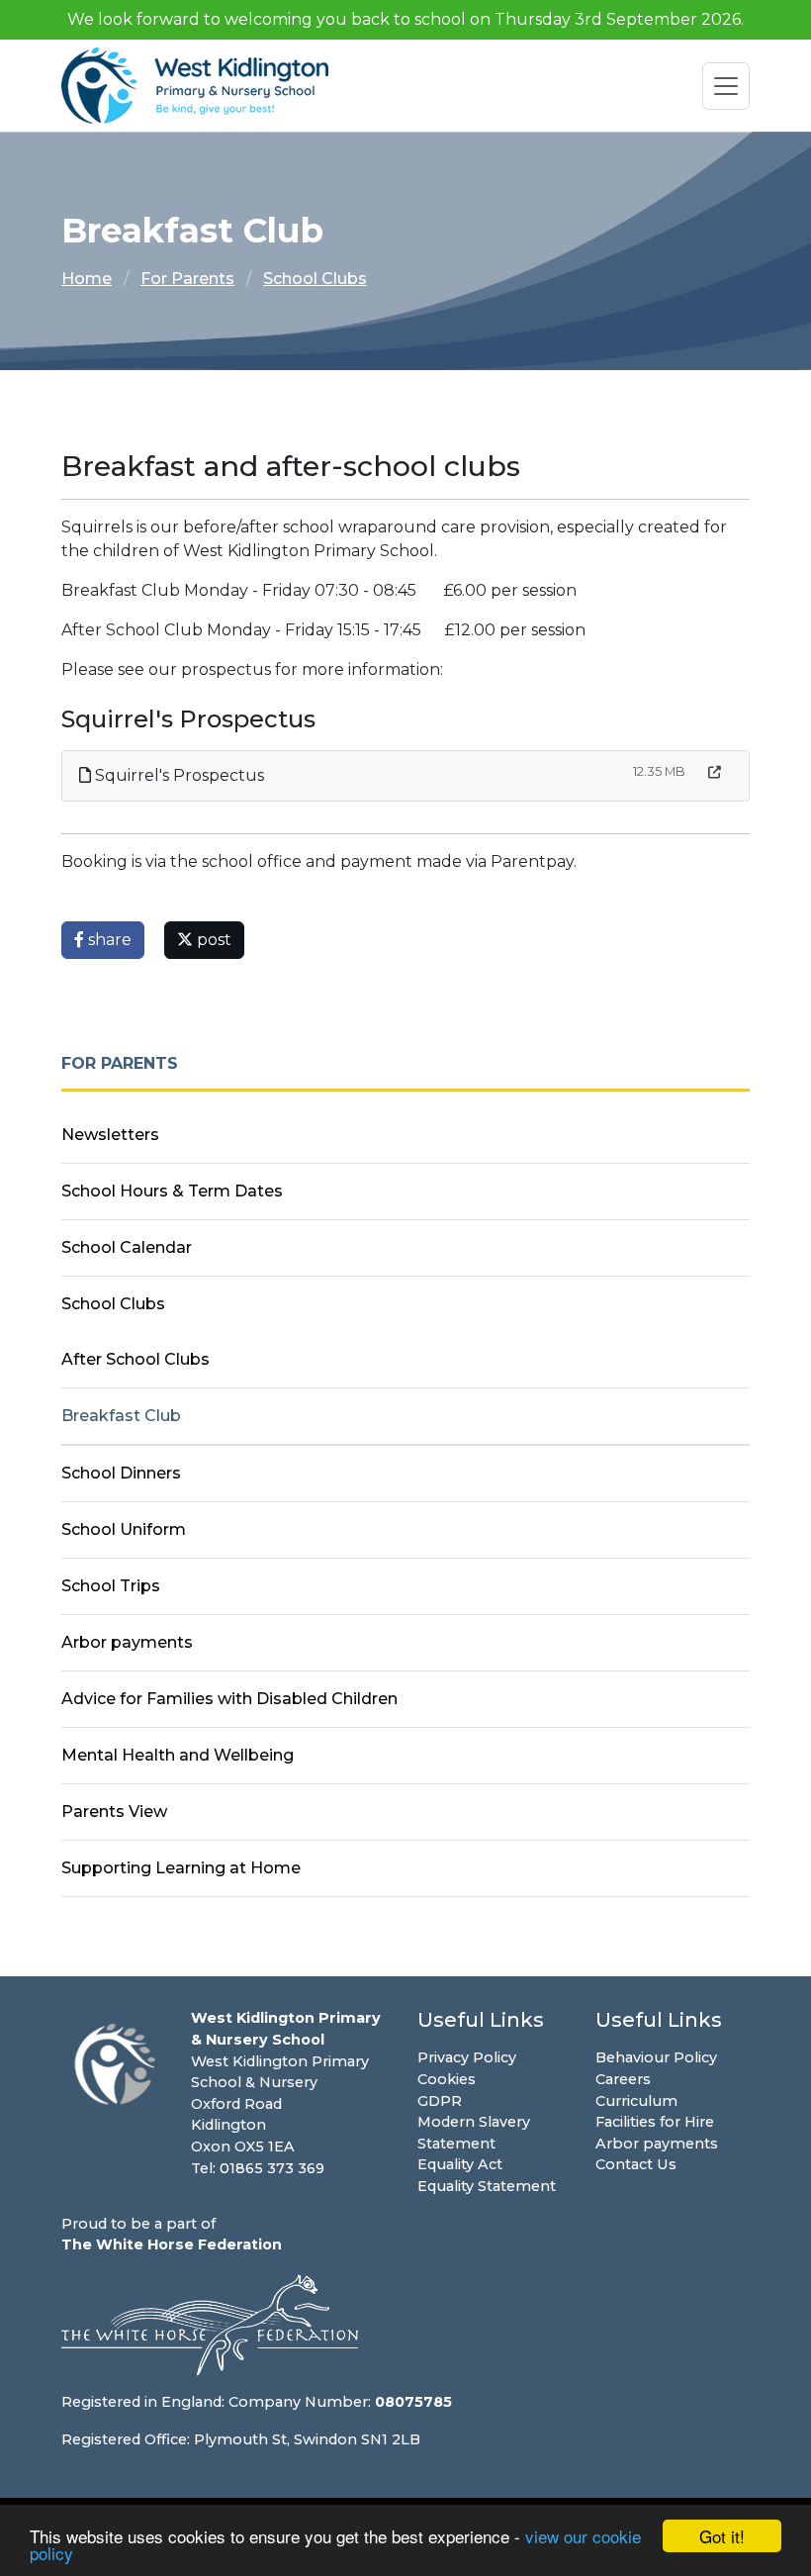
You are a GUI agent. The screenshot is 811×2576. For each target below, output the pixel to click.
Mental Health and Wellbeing (178, 1755)
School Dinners (121, 1473)
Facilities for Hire (655, 2122)
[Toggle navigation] (726, 86)
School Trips (111, 1586)
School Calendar (127, 1247)
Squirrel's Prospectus (178, 775)
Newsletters (110, 1135)
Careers (623, 2079)
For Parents (187, 279)
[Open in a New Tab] (715, 772)
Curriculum (636, 2101)
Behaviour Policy (656, 2057)
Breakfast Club (121, 1416)
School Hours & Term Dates (172, 1191)
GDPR (440, 2101)
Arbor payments (127, 1642)
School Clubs (315, 279)
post (212, 940)
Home (87, 279)
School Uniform (124, 1529)
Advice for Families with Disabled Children (229, 1699)
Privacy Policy (467, 2057)
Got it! (722, 2536)
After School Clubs (135, 1359)
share (108, 940)
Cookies (447, 2079)
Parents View (114, 1812)
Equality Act (460, 2164)
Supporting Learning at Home (181, 1868)
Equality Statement (487, 2186)
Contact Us (636, 2164)
